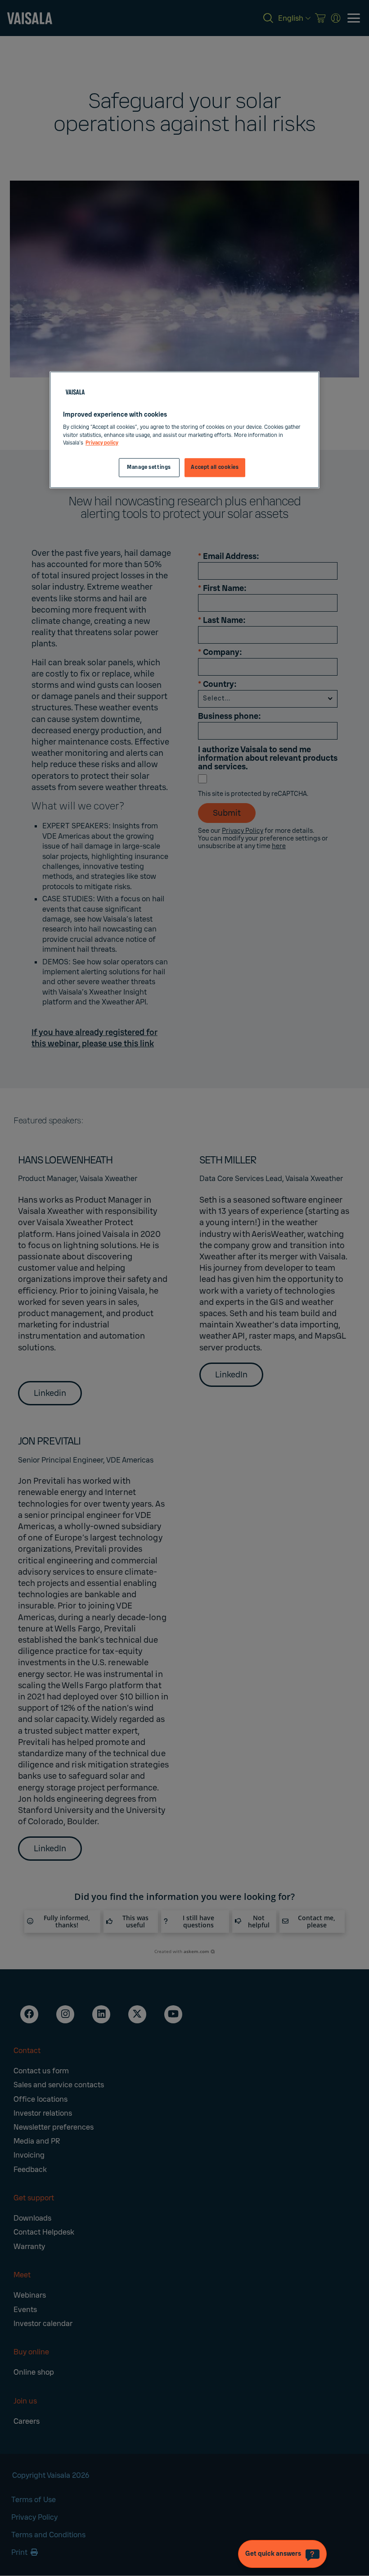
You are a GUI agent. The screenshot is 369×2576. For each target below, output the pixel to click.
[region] (184, 430)
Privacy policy (102, 443)
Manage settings (149, 467)
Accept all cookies (215, 467)
